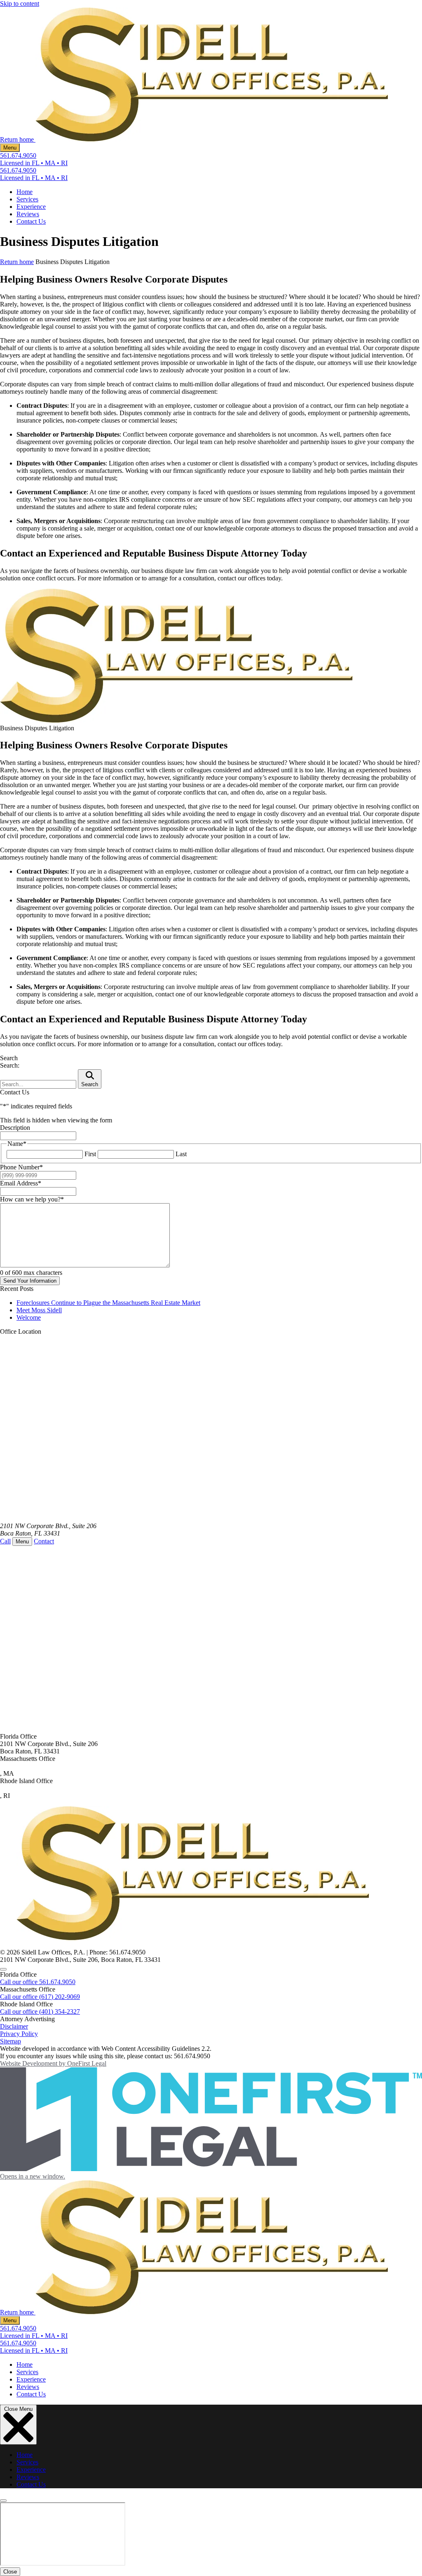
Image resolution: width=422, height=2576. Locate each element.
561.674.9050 (18, 155)
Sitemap (11, 2041)
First (90, 1154)
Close (10, 2572)
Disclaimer (14, 2026)
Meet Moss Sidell (39, 1310)
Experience (31, 207)
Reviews (28, 214)
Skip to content (20, 4)
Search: (10, 1065)
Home (25, 192)
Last (181, 1154)
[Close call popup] (3, 1969)
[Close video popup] (3, 2501)
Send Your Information (30, 1281)
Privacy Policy (19, 2034)
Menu (10, 148)
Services (27, 199)
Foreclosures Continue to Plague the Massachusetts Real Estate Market (108, 1303)
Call (5, 1541)
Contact (44, 1541)
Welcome (29, 1317)
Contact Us (31, 221)
